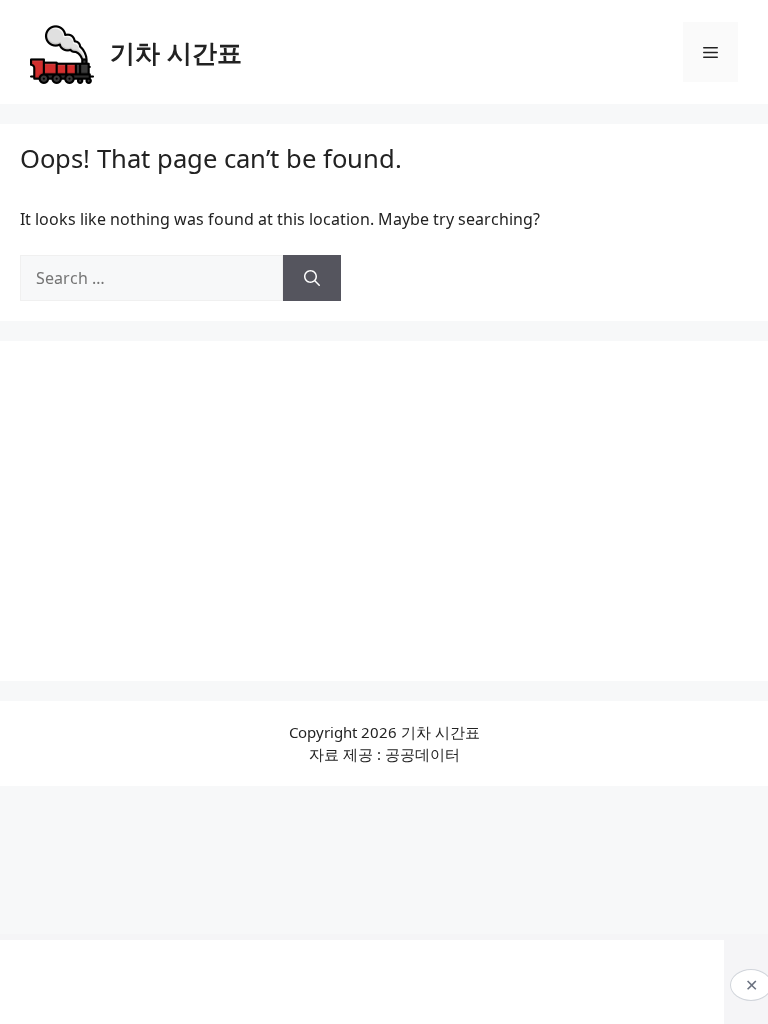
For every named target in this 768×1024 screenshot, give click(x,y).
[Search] (312, 278)
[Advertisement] (384, 511)
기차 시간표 (176, 52)
